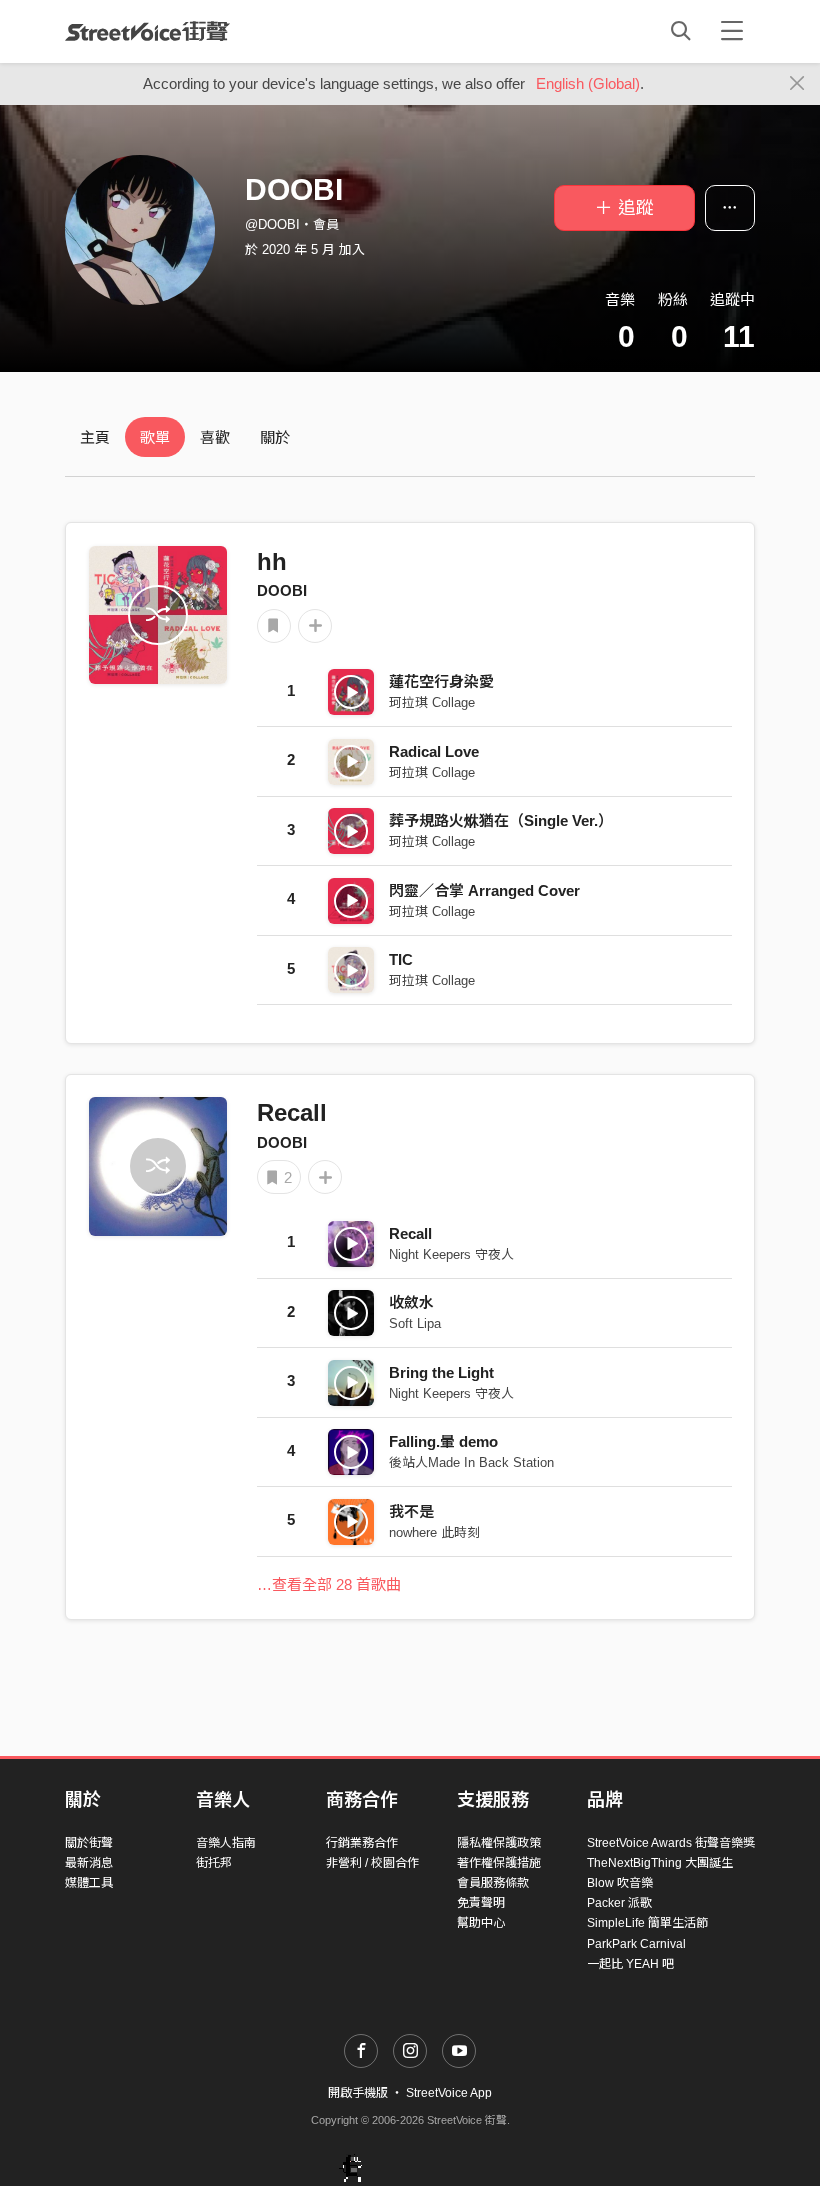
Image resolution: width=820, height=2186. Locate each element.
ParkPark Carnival (636, 1944)
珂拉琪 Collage (432, 702)
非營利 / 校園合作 (372, 1863)
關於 (275, 437)
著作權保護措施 (499, 1863)
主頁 (95, 437)
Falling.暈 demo (443, 1441)
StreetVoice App (449, 2093)
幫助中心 (481, 1923)
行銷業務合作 (362, 1843)
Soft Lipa (415, 1323)
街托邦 (214, 1863)
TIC (401, 959)
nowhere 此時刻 (434, 1532)
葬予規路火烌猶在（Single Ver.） (501, 820)
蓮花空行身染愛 (441, 681)
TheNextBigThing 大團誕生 (660, 1863)
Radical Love (434, 751)
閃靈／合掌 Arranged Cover (484, 890)
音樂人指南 (226, 1843)
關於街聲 (89, 1843)
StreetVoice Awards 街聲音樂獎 (671, 1843)
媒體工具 (89, 1883)
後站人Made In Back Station (471, 1462)
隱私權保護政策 (499, 1843)
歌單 (155, 437)
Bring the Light (441, 1372)
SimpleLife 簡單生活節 (647, 1923)
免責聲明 (481, 1903)
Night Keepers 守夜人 (451, 1254)
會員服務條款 (493, 1883)
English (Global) (588, 83)
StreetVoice (147, 31)
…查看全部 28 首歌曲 (329, 1584)
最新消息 (89, 1863)
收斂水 (411, 1302)
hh (272, 561)
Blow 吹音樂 (620, 1883)
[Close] (797, 84)
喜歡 (215, 437)
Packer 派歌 (619, 1903)
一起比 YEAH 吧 (630, 1964)
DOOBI (282, 590)
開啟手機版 (358, 2093)
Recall (292, 1112)
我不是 (411, 1511)
